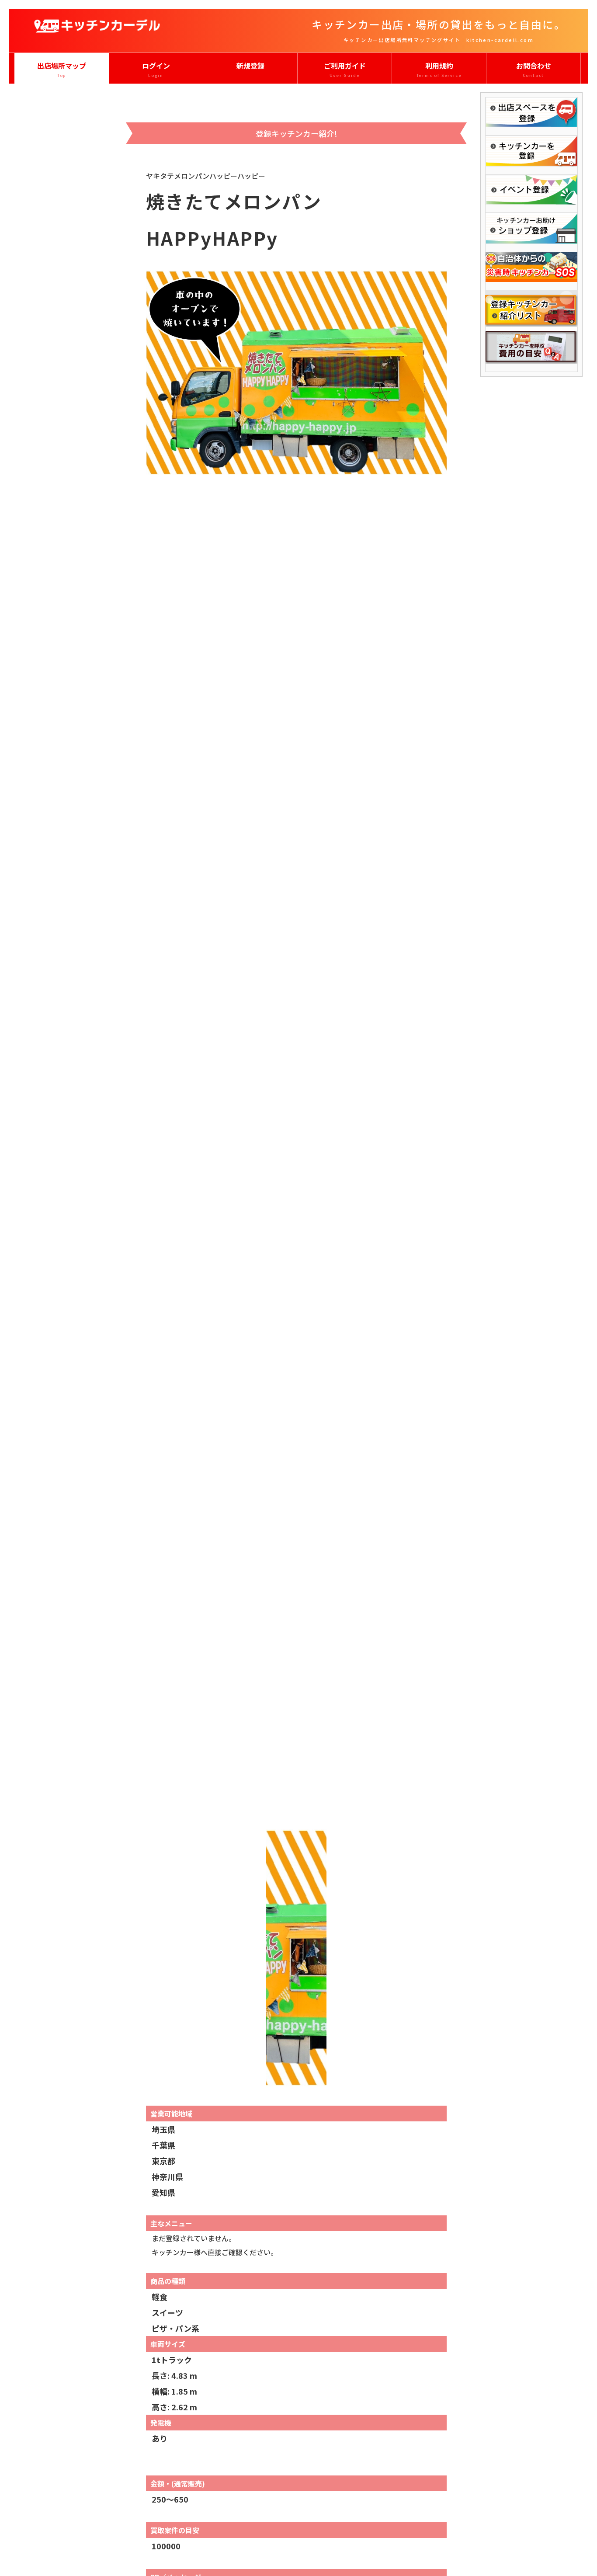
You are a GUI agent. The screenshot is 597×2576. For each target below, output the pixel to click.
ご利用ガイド (345, 69)
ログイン (156, 69)
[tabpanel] (297, 1043)
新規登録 (250, 66)
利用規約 (439, 69)
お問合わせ (534, 69)
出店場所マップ (62, 69)
